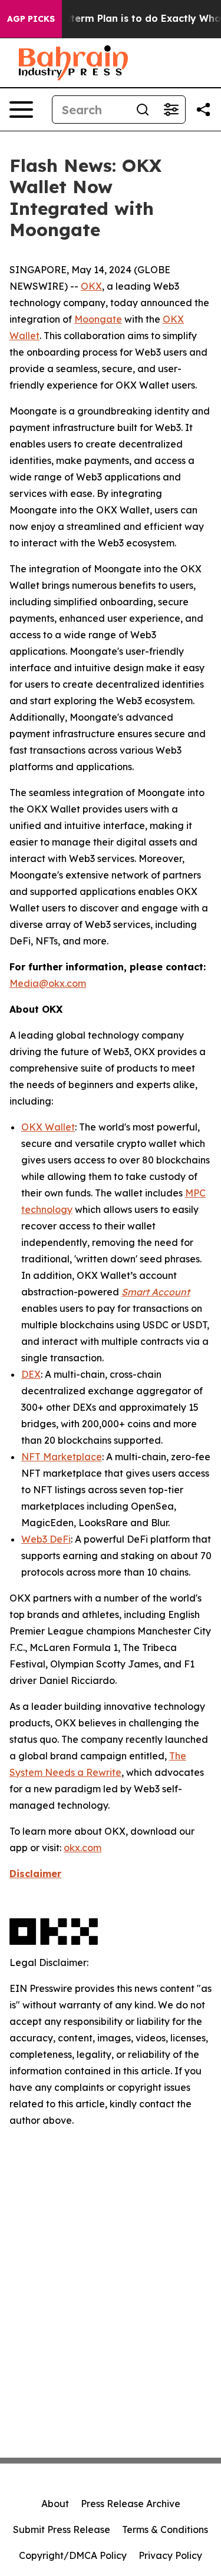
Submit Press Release (62, 2529)
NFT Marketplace (62, 1457)
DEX (31, 1374)
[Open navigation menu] (21, 110)
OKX (91, 286)
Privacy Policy (170, 2555)
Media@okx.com (48, 983)
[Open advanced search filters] (171, 110)
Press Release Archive (131, 2504)
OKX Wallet (48, 1127)
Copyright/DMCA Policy (73, 2555)
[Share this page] (203, 110)
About (55, 2504)
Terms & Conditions (165, 2529)
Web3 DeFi (46, 1539)
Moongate (98, 319)
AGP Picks (31, 19)
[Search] (143, 110)
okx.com (83, 1848)
